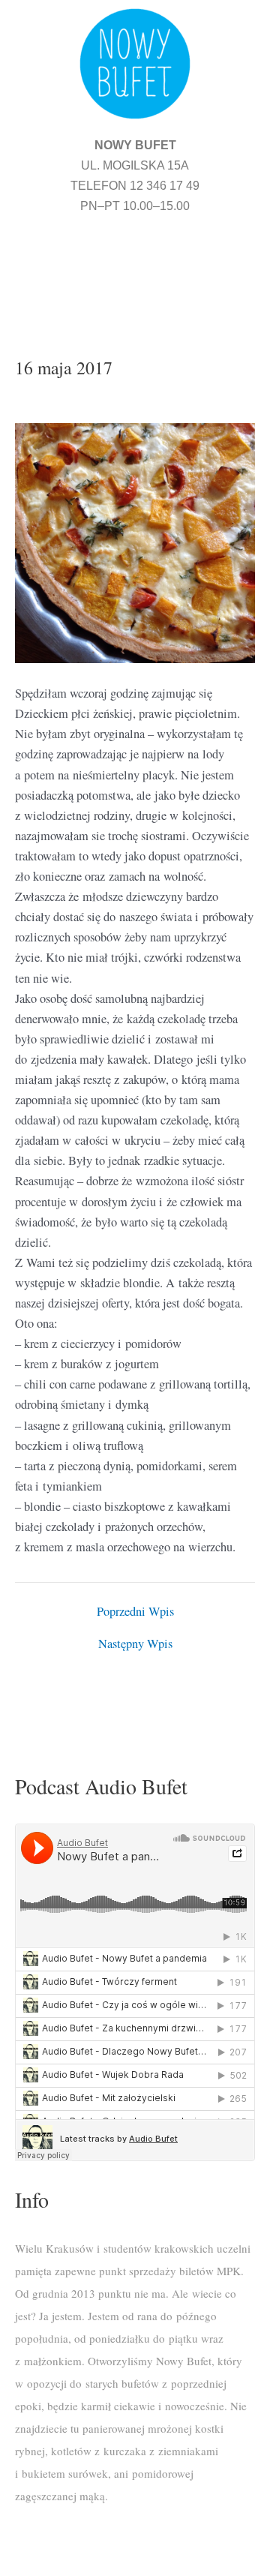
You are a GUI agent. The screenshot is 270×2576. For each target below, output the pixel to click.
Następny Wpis (135, 1644)
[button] (135, 267)
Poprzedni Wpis (135, 1611)
